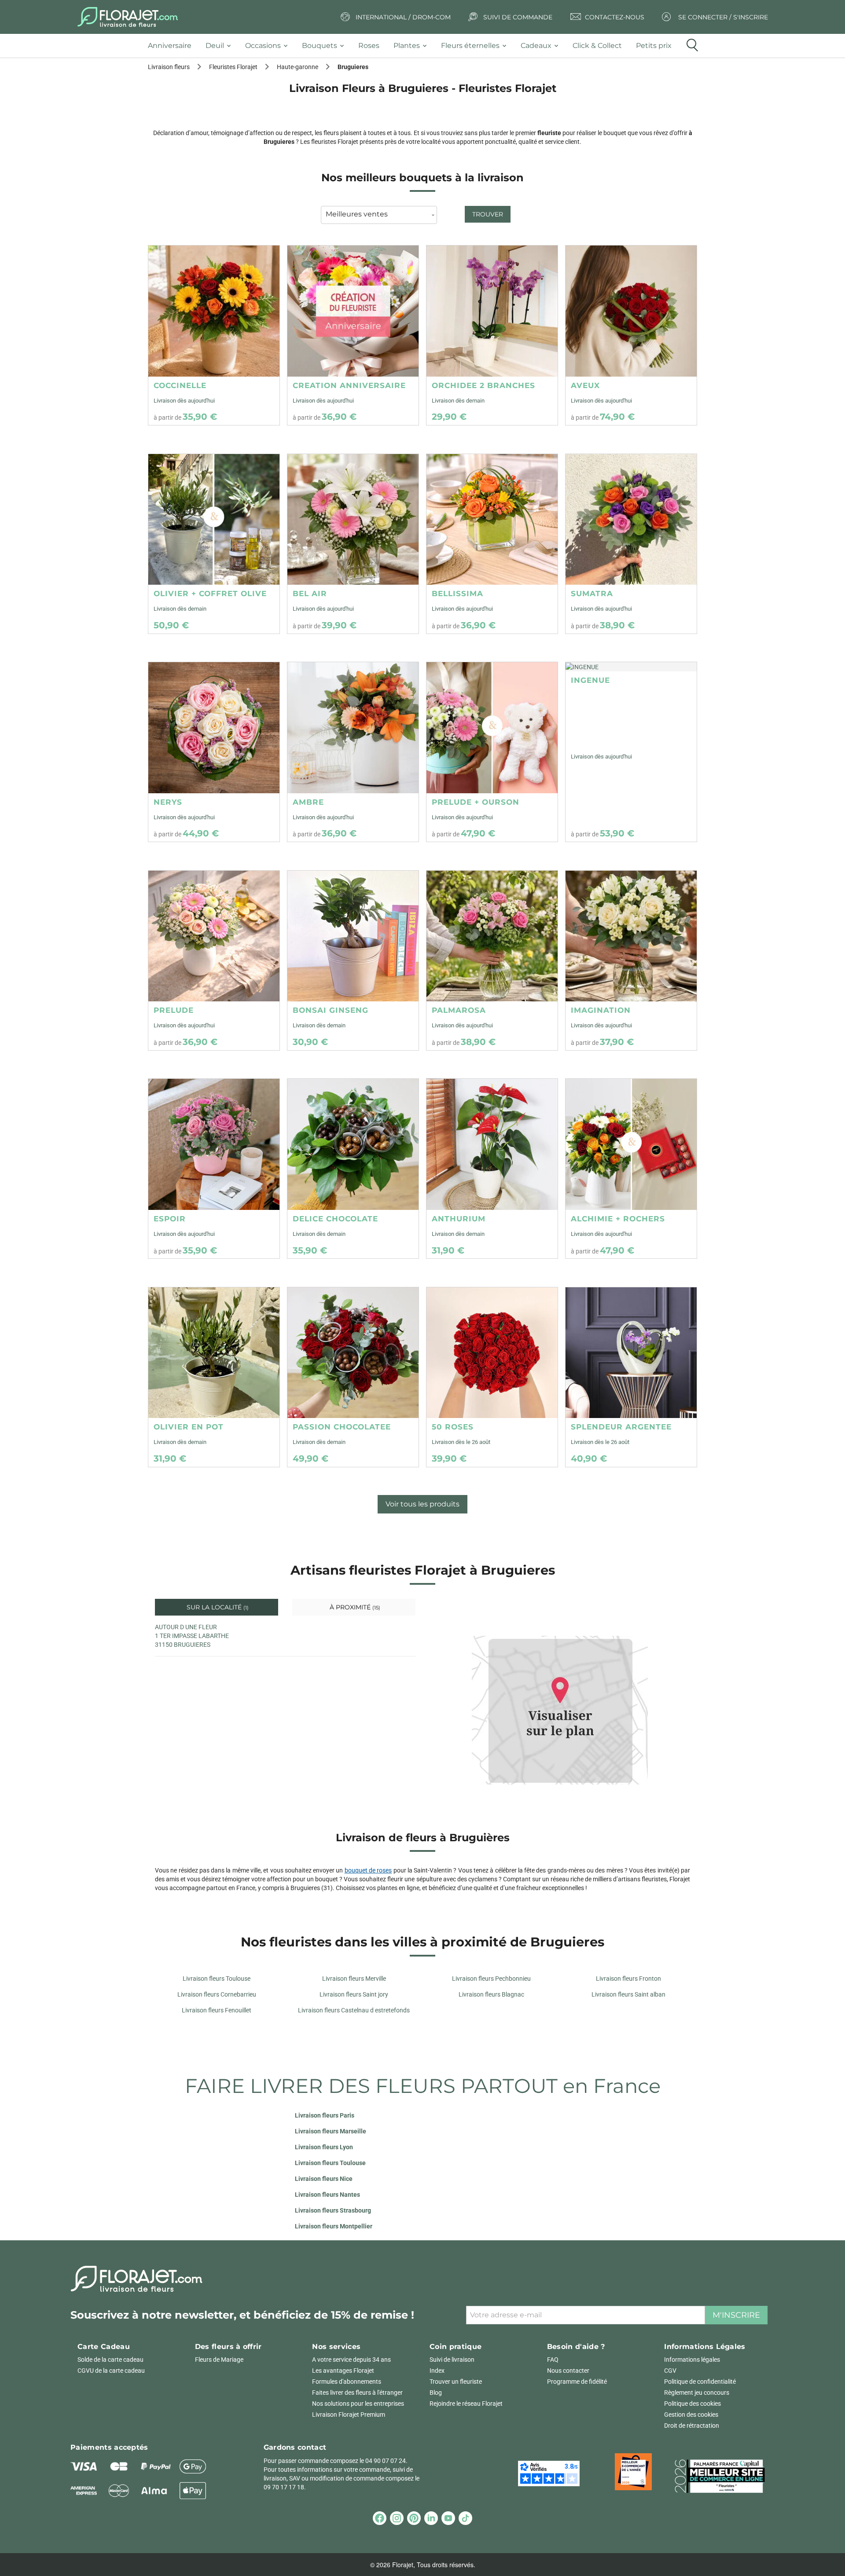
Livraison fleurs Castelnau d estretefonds (354, 2010)
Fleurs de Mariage (219, 2360)
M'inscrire (736, 2315)
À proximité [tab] (354, 1607)
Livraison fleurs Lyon (324, 2147)
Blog (436, 2393)
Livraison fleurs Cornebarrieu (217, 1994)
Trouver (488, 214)
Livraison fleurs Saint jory (354, 1994)
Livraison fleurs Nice (324, 2179)
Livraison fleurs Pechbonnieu (491, 1979)
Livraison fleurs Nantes (327, 2195)
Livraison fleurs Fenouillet (217, 2010)
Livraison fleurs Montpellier (334, 2226)
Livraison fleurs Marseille (331, 2131)
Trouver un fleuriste (456, 2382)
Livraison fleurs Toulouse (217, 1979)
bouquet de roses (368, 1870)
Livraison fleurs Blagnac (491, 1994)
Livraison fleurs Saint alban (628, 1994)
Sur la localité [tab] (217, 1607)
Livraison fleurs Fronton (628, 1979)
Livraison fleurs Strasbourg (333, 2210)
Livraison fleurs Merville (354, 1979)
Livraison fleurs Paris (325, 2115)
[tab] (173, 46)
